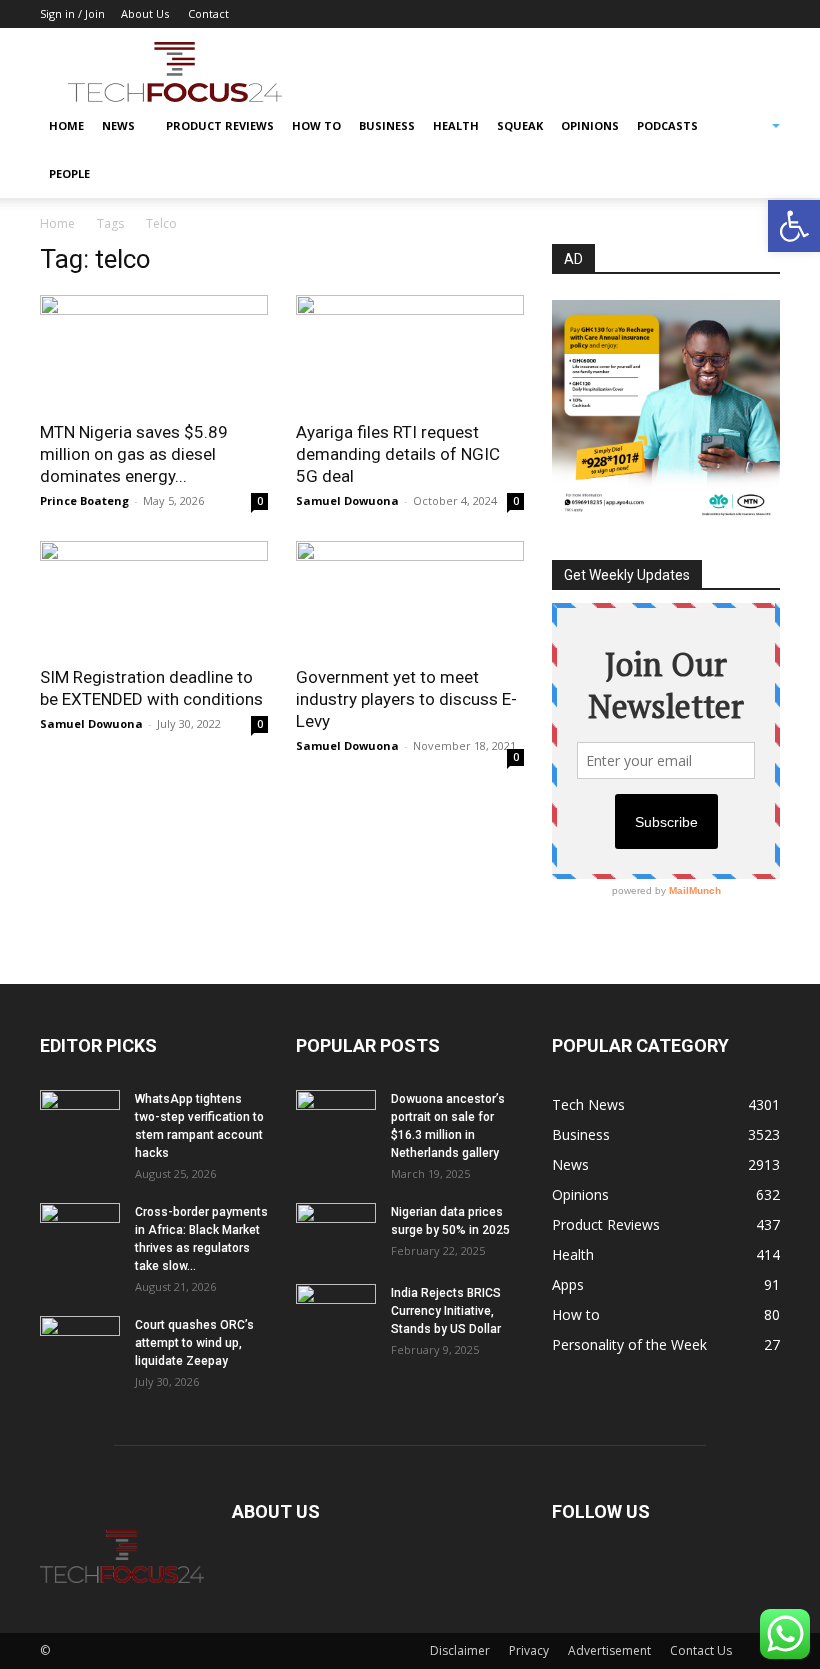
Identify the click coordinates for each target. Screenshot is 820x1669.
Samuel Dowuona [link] (347, 500)
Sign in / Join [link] (72, 13)
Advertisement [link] (609, 1650)
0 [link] (260, 501)
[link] (794, 226)
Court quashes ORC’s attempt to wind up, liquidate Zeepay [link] (194, 1343)
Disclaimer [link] (460, 1650)
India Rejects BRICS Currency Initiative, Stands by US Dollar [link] (446, 1311)
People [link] (69, 173)
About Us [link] (145, 13)
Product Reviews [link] (220, 125)
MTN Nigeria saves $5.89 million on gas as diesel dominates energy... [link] (134, 454)
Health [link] (456, 125)
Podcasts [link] (667, 125)
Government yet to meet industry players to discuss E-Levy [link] (406, 699)
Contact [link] (208, 13)
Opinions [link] (590, 125)
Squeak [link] (520, 125)
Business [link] (387, 125)
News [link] (118, 125)
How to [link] (316, 125)
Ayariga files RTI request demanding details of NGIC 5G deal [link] (398, 454)
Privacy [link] (529, 1650)
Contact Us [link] (701, 1650)
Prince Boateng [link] (84, 500)
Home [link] (66, 125)
